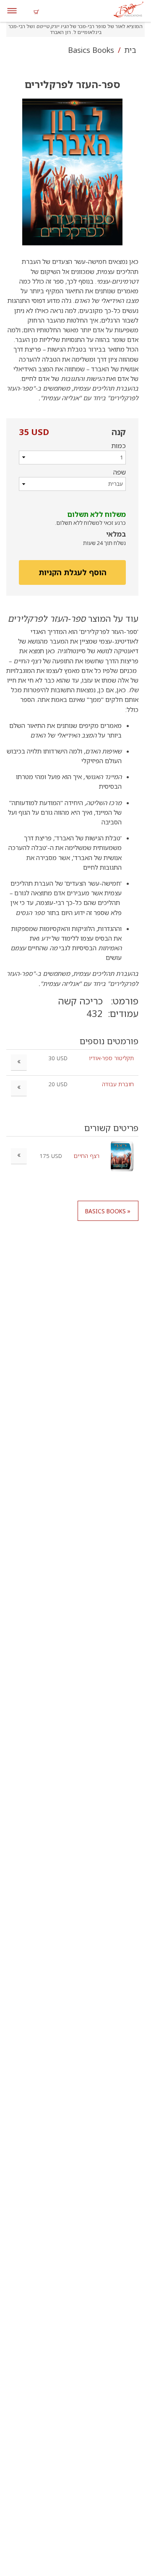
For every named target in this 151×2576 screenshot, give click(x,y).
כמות (118, 446)
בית (129, 50)
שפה (120, 472)
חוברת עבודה (118, 1084)
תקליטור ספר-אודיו (111, 1058)
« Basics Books (108, 1211)
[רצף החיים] (122, 1156)
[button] (72, 172)
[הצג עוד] (19, 1156)
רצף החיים (86, 1156)
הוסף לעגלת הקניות (73, 572)
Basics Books (91, 50)
